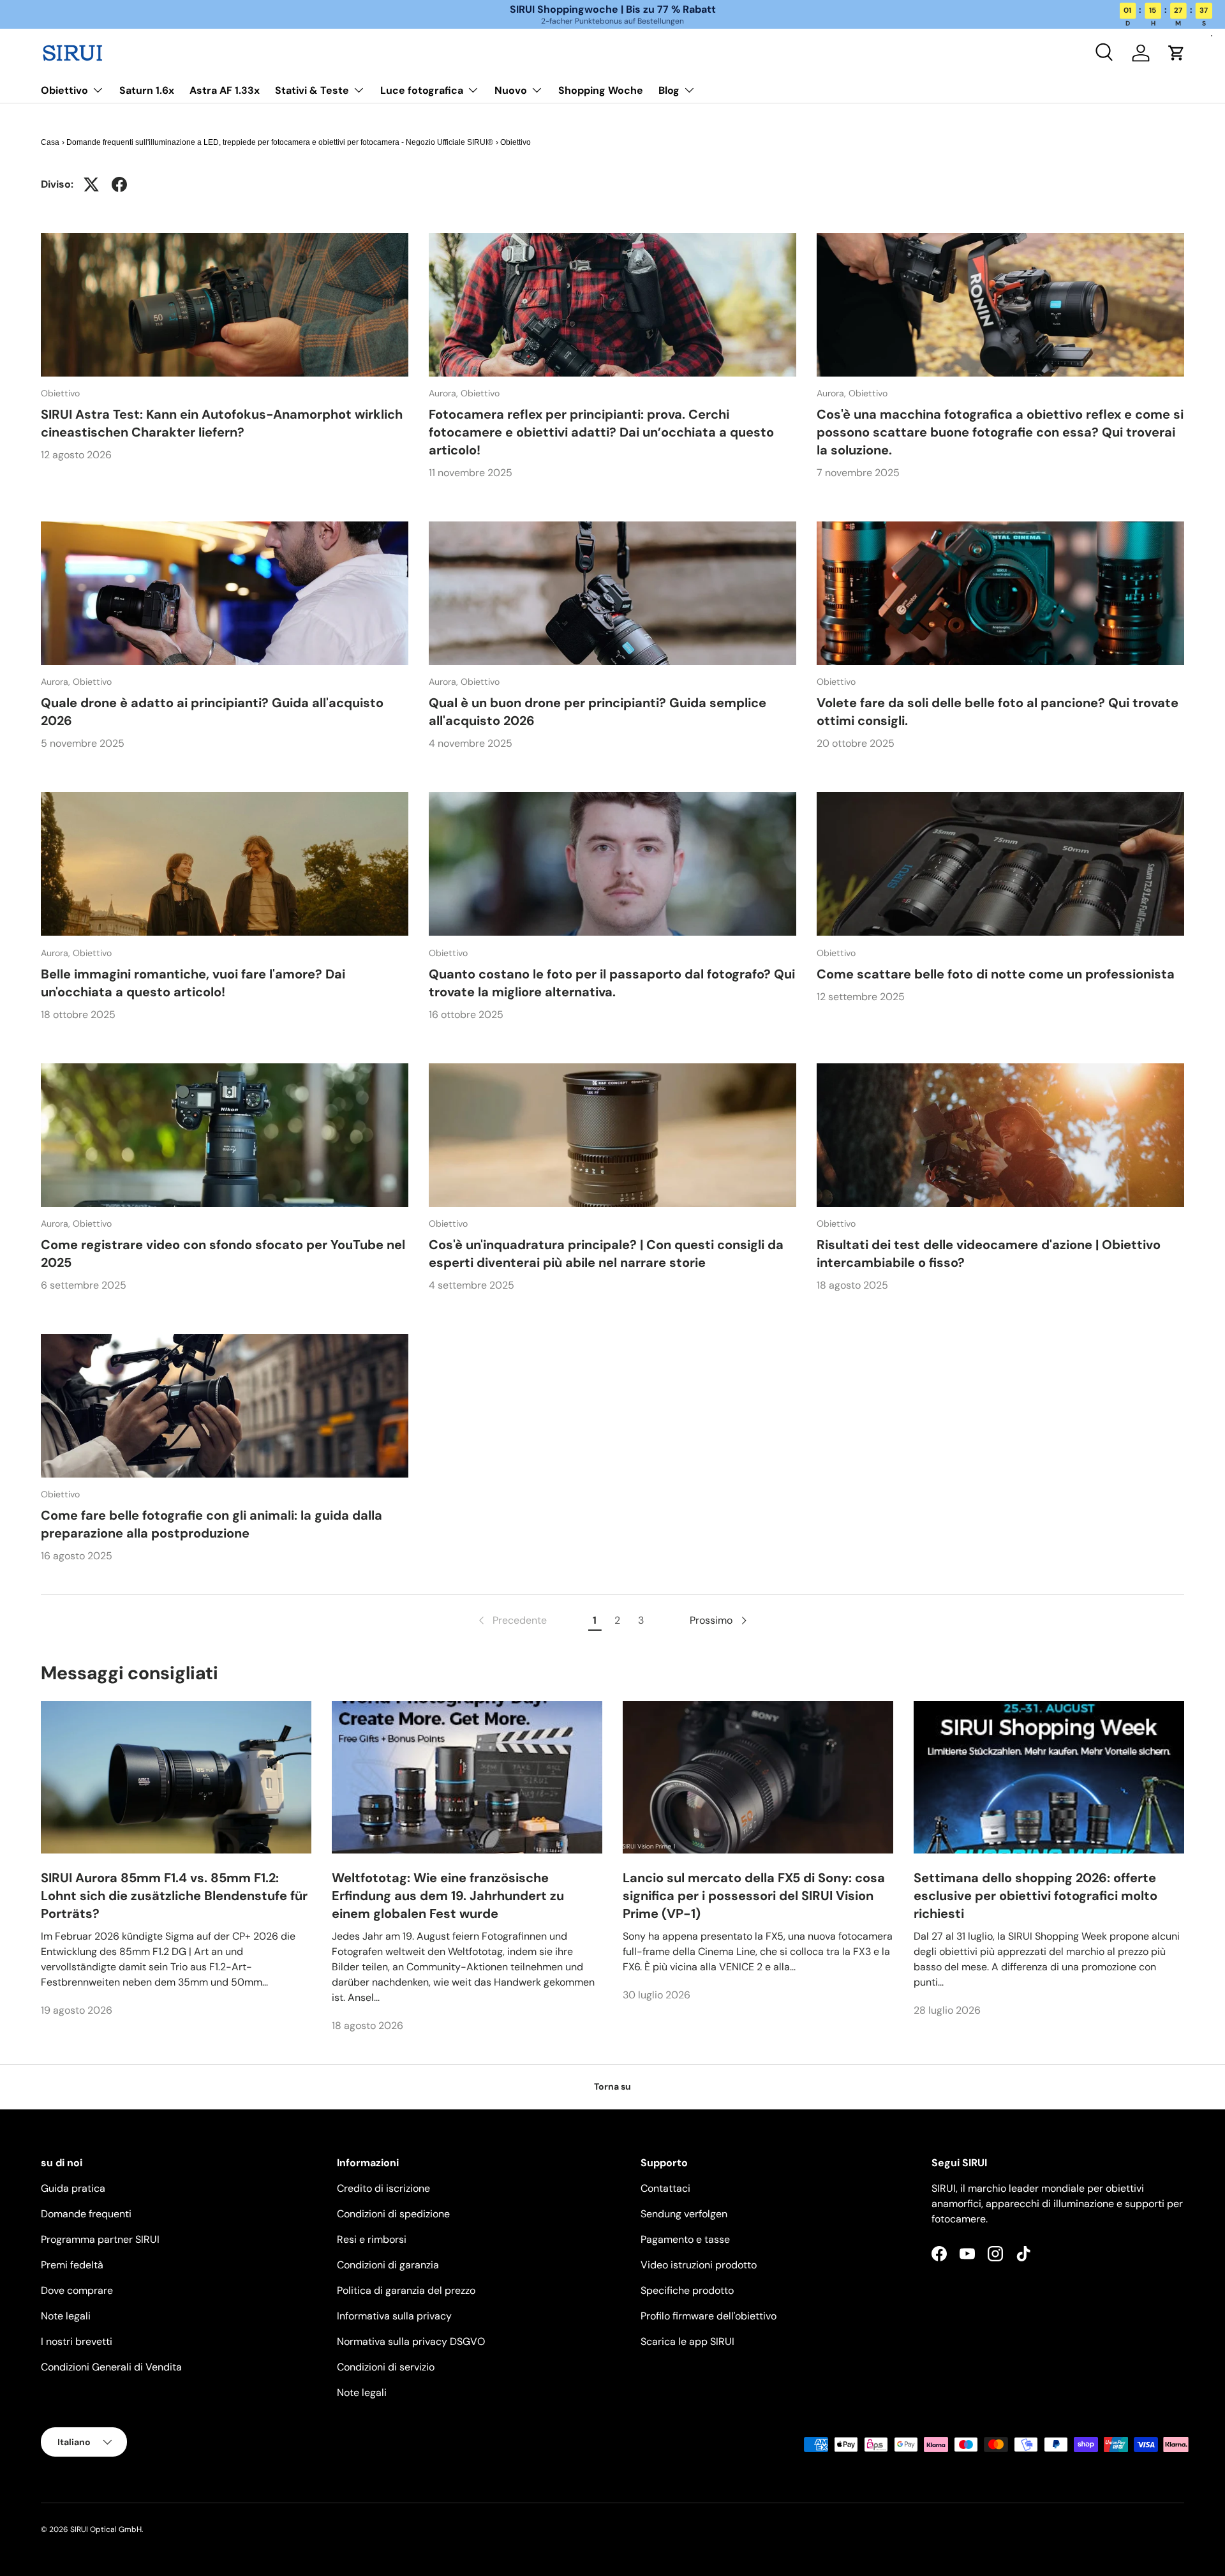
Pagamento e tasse (685, 2239)
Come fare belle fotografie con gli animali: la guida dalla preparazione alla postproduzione (212, 1524)
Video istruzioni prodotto (699, 2265)
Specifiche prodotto (687, 2290)
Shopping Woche (601, 90)
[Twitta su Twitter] (91, 184)
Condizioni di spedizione (393, 2214)
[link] (511, 1621)
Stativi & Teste (312, 90)
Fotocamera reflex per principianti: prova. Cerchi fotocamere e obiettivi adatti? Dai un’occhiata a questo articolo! (601, 432)
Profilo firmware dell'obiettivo (709, 2316)
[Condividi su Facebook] (119, 184)
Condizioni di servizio (386, 2367)
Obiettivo (64, 90)
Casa (50, 142)
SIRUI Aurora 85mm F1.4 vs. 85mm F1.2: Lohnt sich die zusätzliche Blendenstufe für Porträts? (174, 1896)
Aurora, (445, 393)
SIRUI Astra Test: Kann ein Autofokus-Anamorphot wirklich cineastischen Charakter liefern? (222, 423)
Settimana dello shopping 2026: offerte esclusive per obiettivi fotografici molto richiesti (1036, 1896)
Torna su (612, 2086)
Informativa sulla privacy (394, 2316)
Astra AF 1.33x (225, 90)
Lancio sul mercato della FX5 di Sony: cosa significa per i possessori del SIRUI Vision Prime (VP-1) (754, 1896)
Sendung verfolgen (684, 2214)
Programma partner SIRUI (100, 2239)
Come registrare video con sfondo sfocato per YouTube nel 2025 (223, 1254)
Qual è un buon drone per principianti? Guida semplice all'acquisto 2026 (598, 712)
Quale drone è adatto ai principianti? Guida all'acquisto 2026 (212, 712)
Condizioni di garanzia (388, 2265)
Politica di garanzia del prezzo (406, 2290)
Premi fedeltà (72, 2265)
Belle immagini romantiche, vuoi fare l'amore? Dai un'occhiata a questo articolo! (193, 983)
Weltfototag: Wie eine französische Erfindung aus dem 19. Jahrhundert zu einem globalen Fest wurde (448, 1896)
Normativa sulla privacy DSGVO (411, 2341)
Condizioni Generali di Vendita (111, 2367)
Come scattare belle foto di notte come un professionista (996, 974)
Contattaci (665, 2188)
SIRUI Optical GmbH (106, 2529)
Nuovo (511, 90)
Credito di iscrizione (383, 2188)
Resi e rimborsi (372, 2239)
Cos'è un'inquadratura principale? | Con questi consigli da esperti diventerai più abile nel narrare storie (606, 1254)
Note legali (66, 2316)
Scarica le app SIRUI (687, 2341)
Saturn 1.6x (147, 90)
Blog (669, 90)
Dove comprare (77, 2290)
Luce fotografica (422, 90)
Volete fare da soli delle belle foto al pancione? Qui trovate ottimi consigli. (998, 712)
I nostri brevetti (77, 2341)
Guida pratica (73, 2188)
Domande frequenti (86, 2214)
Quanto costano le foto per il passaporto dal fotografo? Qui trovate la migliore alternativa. (612, 983)
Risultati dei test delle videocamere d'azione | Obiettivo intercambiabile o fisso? (989, 1254)
